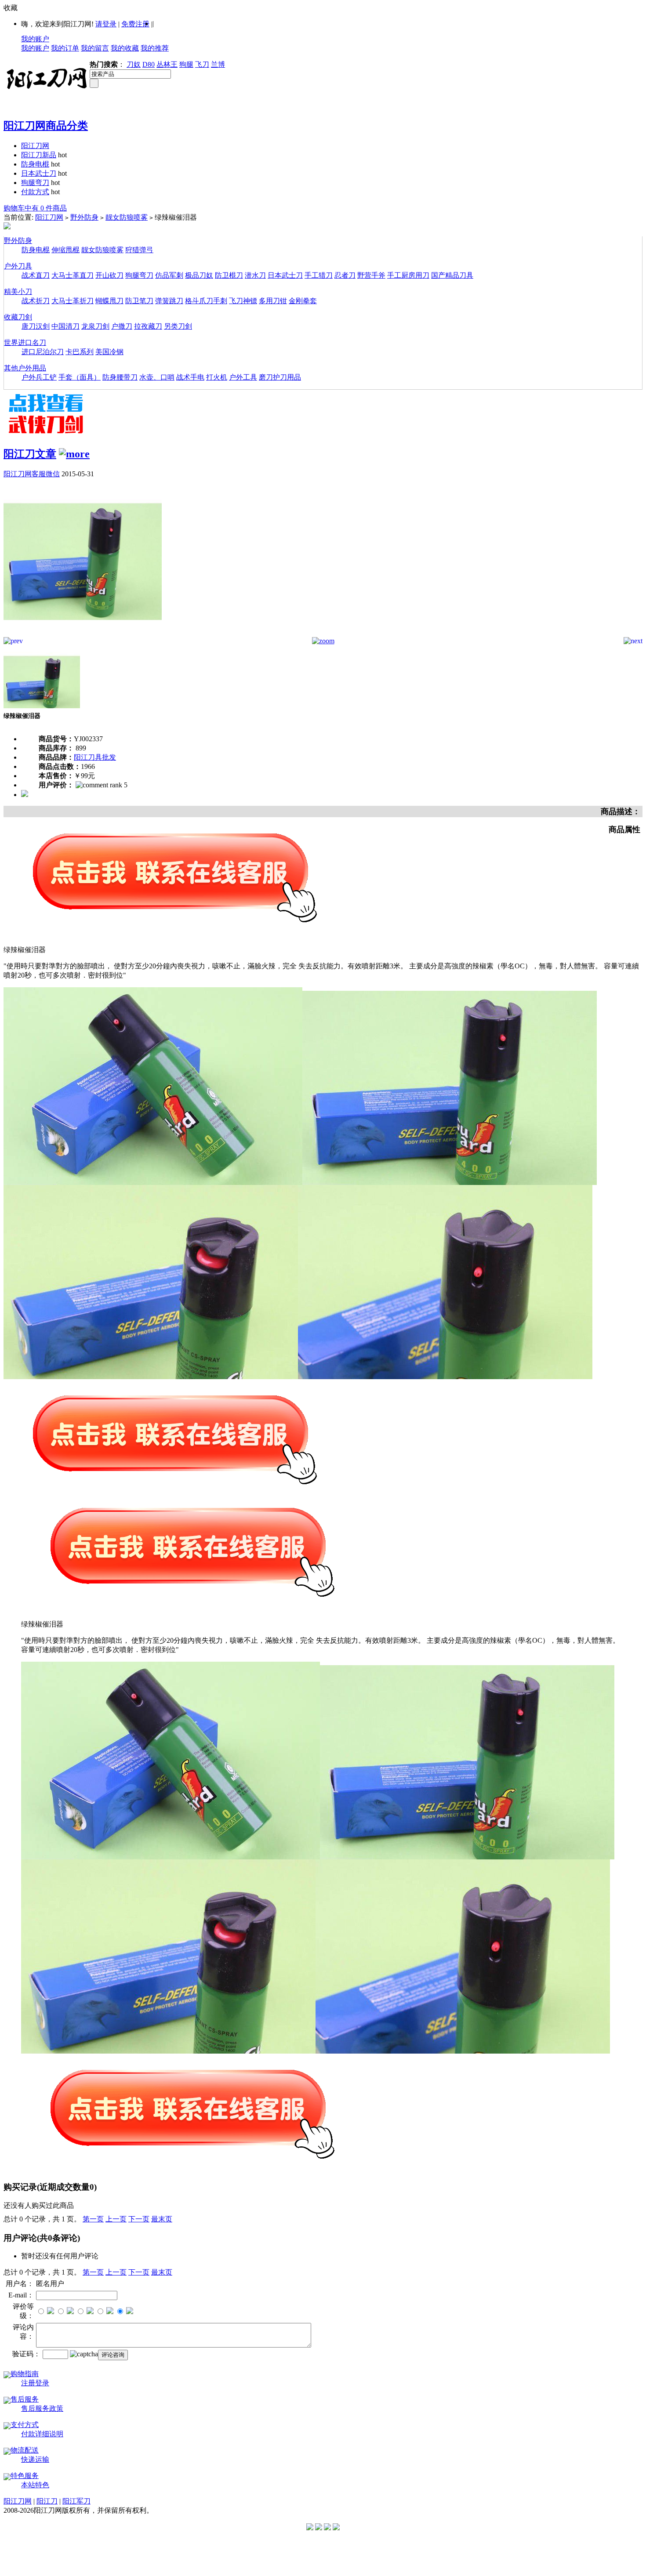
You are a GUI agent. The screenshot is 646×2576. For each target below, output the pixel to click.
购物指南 (25, 2374)
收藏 (11, 8)
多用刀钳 (273, 301)
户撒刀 (122, 326)
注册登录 (35, 2383)
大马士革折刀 (73, 301)
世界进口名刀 (25, 342)
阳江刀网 (35, 146)
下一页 (139, 2219)
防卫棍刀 (229, 275)
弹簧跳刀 (169, 301)
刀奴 (134, 64)
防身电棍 (35, 164)
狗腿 (186, 64)
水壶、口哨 (157, 377)
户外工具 (243, 377)
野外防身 (84, 217)
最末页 (162, 2219)
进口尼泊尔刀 (43, 352)
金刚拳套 (303, 301)
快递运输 (35, 2459)
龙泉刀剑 (95, 326)
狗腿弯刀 (35, 183)
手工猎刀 (319, 275)
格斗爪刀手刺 (206, 301)
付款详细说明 (42, 2434)
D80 (149, 64)
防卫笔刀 (139, 301)
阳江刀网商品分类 (46, 126)
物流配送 (25, 2450)
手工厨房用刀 (408, 275)
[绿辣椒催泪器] (83, 635)
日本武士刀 (39, 173)
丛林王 (167, 64)
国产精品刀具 (452, 275)
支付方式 (25, 2425)
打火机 (217, 377)
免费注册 (135, 24)
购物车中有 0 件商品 (35, 208)
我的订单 (65, 48)
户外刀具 (18, 266)
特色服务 (25, 2476)
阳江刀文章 (30, 454)
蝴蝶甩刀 (109, 301)
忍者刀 (345, 275)
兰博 (218, 64)
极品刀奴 (199, 275)
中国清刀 (65, 326)
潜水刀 (255, 275)
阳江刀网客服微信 (32, 474)
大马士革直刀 (73, 275)
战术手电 (190, 377)
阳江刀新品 (39, 155)
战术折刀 (36, 301)
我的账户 (35, 39)
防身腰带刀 (120, 377)
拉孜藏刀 (148, 326)
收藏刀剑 (18, 317)
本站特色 (35, 2485)
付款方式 (35, 192)
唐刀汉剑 (36, 326)
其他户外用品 (25, 368)
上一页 (116, 2219)
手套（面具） (80, 377)
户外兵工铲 (39, 377)
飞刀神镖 (243, 301)
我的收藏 (125, 48)
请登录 (106, 24)
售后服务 (25, 2399)
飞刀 (202, 64)
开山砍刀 (109, 275)
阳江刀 (47, 2501)
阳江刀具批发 (95, 757)
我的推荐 (155, 48)
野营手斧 (371, 275)
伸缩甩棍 (65, 250)
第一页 (93, 2219)
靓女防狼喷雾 (127, 217)
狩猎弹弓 (139, 250)
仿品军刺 (169, 275)
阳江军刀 (76, 2501)
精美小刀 (18, 292)
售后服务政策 (42, 2408)
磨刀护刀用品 (280, 377)
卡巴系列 (80, 352)
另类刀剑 (178, 326)
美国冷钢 (109, 352)
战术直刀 (36, 275)
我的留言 (95, 48)
